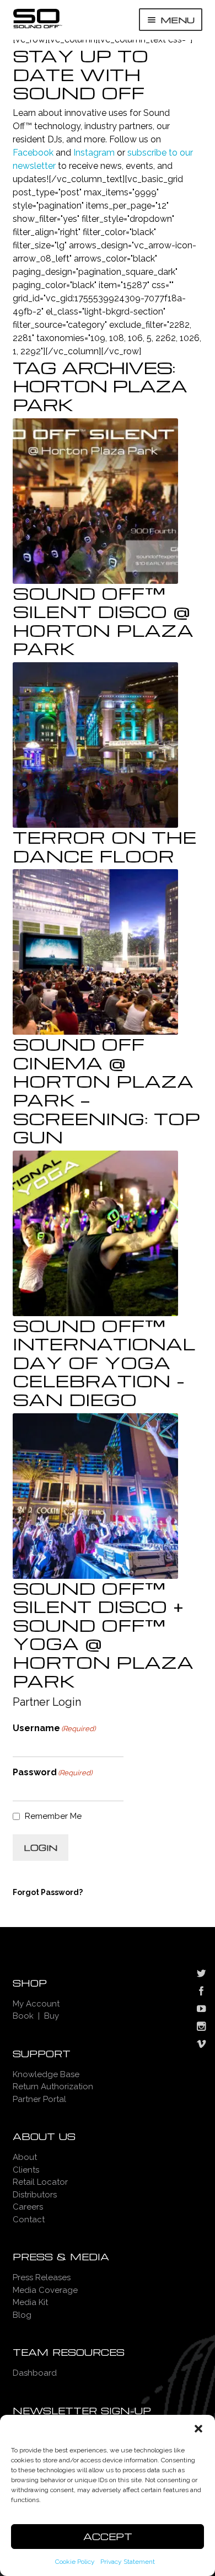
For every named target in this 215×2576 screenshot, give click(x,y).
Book (23, 2016)
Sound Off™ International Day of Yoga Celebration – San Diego (104, 1362)
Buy (52, 2016)
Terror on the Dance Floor (104, 846)
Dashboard (35, 2373)
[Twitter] (201, 1974)
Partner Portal (39, 2099)
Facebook (33, 153)
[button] (198, 2429)
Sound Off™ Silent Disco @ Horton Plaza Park (103, 621)
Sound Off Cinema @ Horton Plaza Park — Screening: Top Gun (106, 1090)
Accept (108, 2537)
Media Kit (30, 2302)
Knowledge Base (46, 2074)
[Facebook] (201, 1992)
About (25, 2157)
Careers (28, 2207)
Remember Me (53, 1816)
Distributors (35, 2195)
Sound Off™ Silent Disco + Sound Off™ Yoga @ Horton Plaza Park (103, 1634)
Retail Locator (40, 2182)
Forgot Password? (48, 1892)
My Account (36, 2004)
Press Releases (42, 2277)
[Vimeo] (201, 2045)
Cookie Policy (75, 2562)
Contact (29, 2220)
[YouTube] (201, 2010)
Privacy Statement (128, 2562)
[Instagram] (201, 2027)
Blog (22, 2315)
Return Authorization (53, 2087)
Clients (26, 2170)
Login (41, 1848)
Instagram (94, 153)
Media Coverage (45, 2290)
